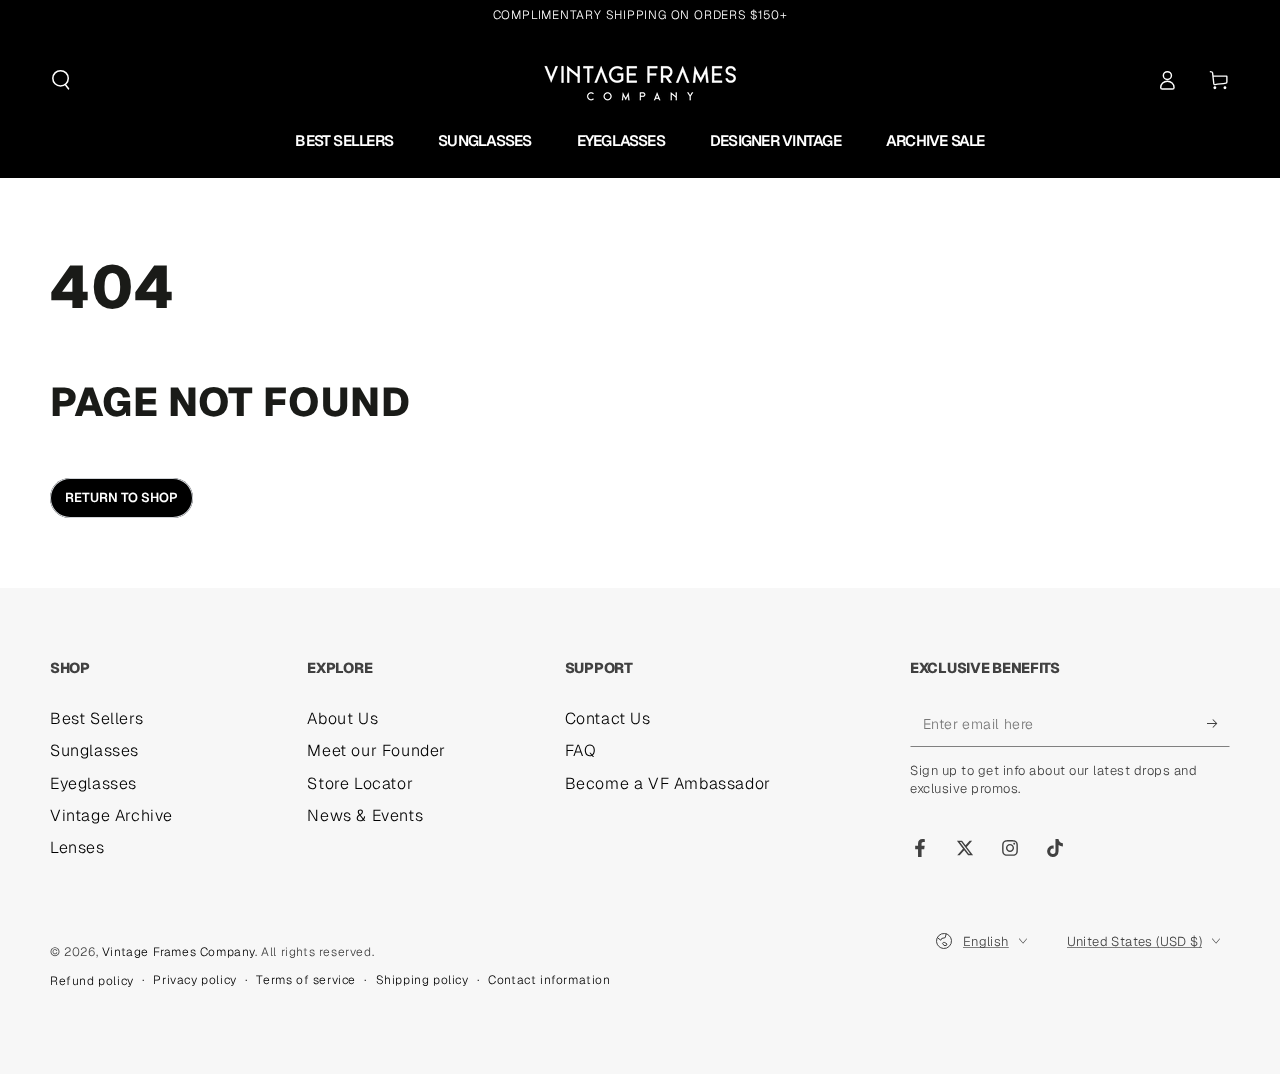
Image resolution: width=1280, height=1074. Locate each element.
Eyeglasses (93, 783)
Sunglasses (94, 750)
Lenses (77, 847)
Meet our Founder (376, 750)
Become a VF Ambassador (668, 783)
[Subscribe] (1218, 724)
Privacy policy (194, 980)
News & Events (365, 815)
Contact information (549, 980)
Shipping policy (422, 980)
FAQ (581, 750)
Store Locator (360, 783)
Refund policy (92, 981)
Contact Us (608, 718)
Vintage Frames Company (178, 952)
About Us (342, 718)
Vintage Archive (111, 815)
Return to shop (121, 497)
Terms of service (306, 980)
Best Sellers (96, 718)
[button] (61, 80)
